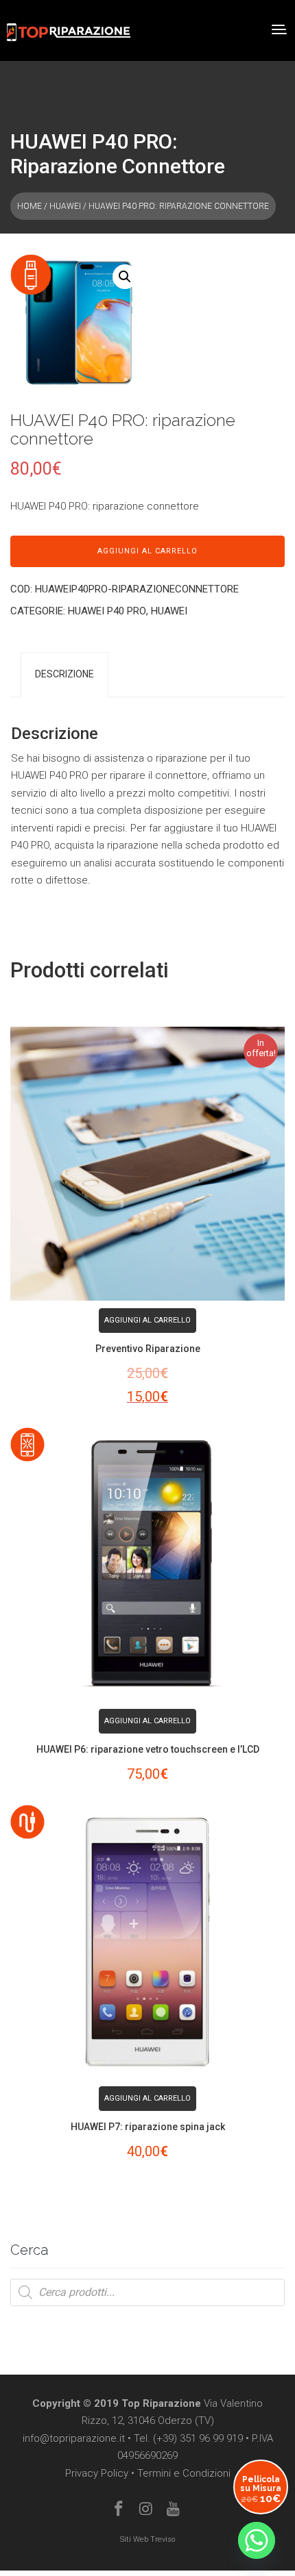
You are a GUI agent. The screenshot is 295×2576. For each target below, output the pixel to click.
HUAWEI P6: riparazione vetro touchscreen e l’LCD (148, 1749)
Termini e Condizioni (184, 2473)
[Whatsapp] (257, 2540)
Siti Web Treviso (147, 2539)
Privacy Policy (97, 2473)
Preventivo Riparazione (148, 1349)
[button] (125, 277)
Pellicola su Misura (261, 2489)
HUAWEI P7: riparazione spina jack (148, 2127)
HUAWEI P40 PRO (107, 611)
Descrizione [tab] (64, 674)
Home (29, 206)
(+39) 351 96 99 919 (198, 2438)
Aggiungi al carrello (147, 551)
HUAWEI (65, 206)
